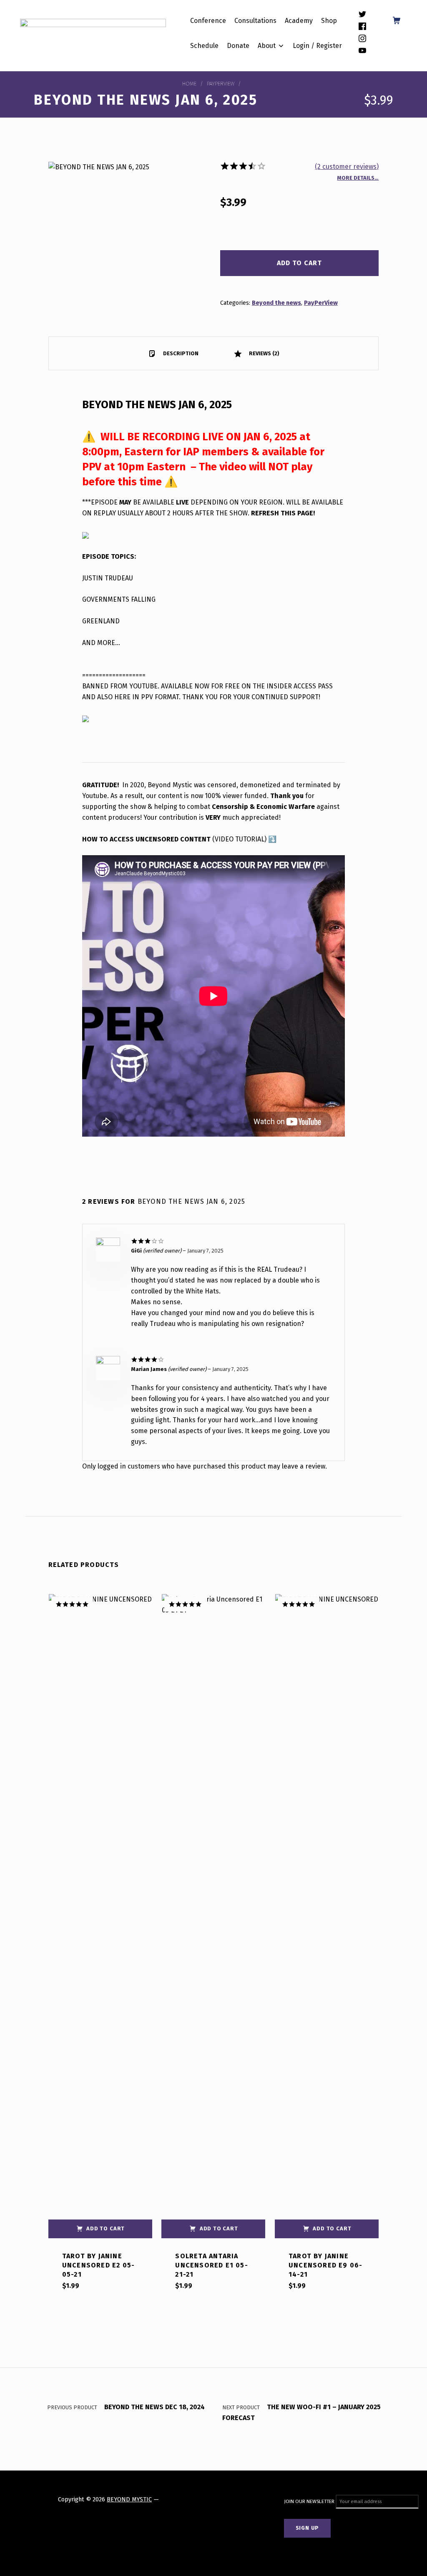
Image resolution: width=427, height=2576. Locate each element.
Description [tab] (180, 353)
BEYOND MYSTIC (129, 2499)
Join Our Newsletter (310, 2501)
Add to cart (299, 263)
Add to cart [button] (105, 2228)
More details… (358, 178)
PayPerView (221, 84)
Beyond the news (276, 303)
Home (189, 84)
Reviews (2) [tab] (264, 353)
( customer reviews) (347, 167)
